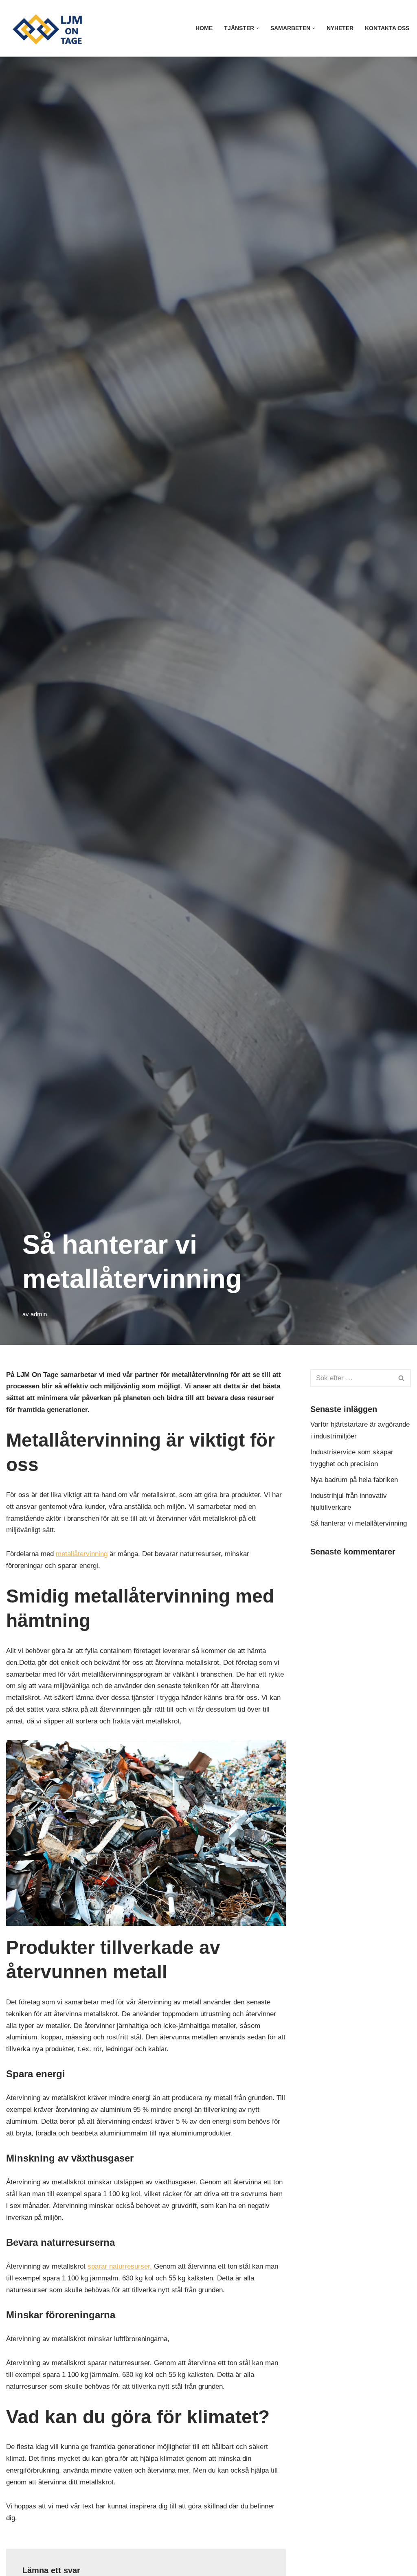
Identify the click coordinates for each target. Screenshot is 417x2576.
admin (39, 1314)
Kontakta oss (387, 28)
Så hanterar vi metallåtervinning (359, 1523)
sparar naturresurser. (120, 2266)
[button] (258, 28)
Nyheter (340, 28)
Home (204, 28)
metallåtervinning (82, 1554)
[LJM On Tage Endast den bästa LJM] (49, 28)
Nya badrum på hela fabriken (354, 1480)
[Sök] (402, 1378)
